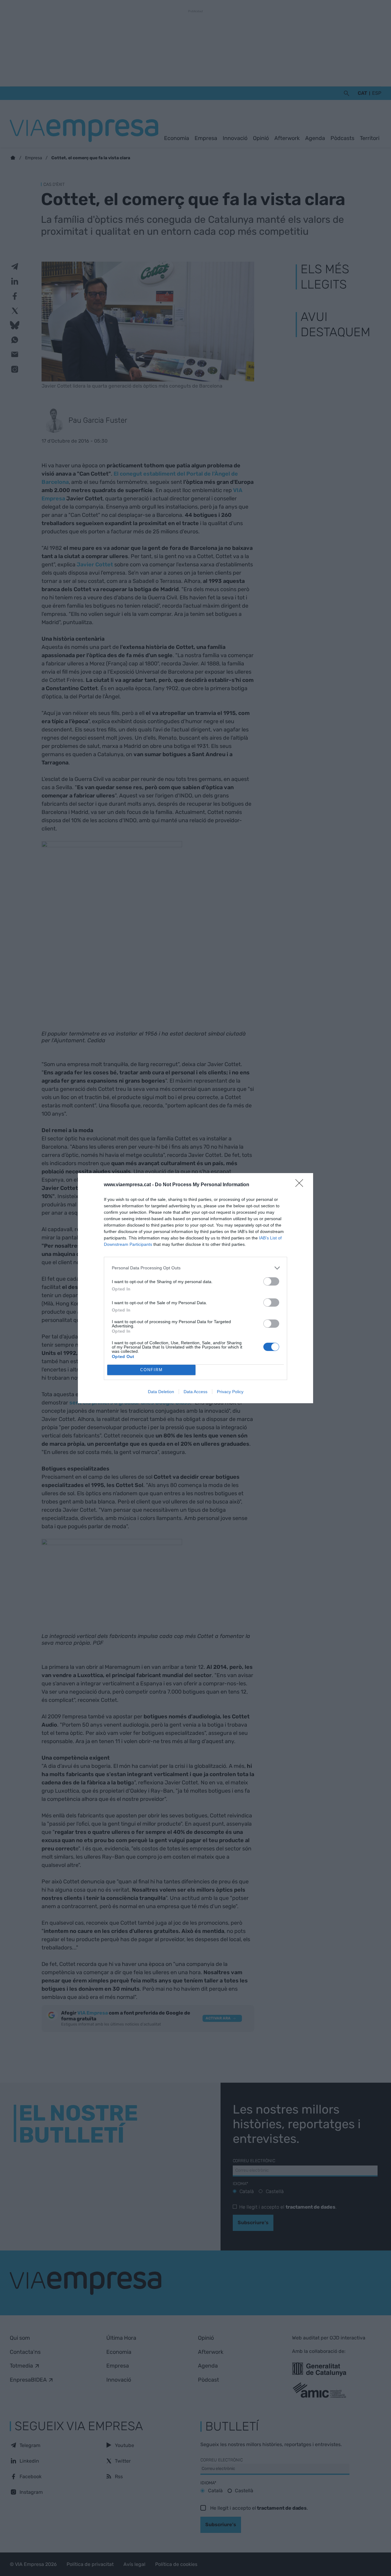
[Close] (301, 1185)
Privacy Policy (230, 1392)
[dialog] (195, 1288)
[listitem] (195, 1268)
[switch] (271, 1281)
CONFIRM (152, 1370)
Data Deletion (161, 1392)
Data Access (195, 1392)
